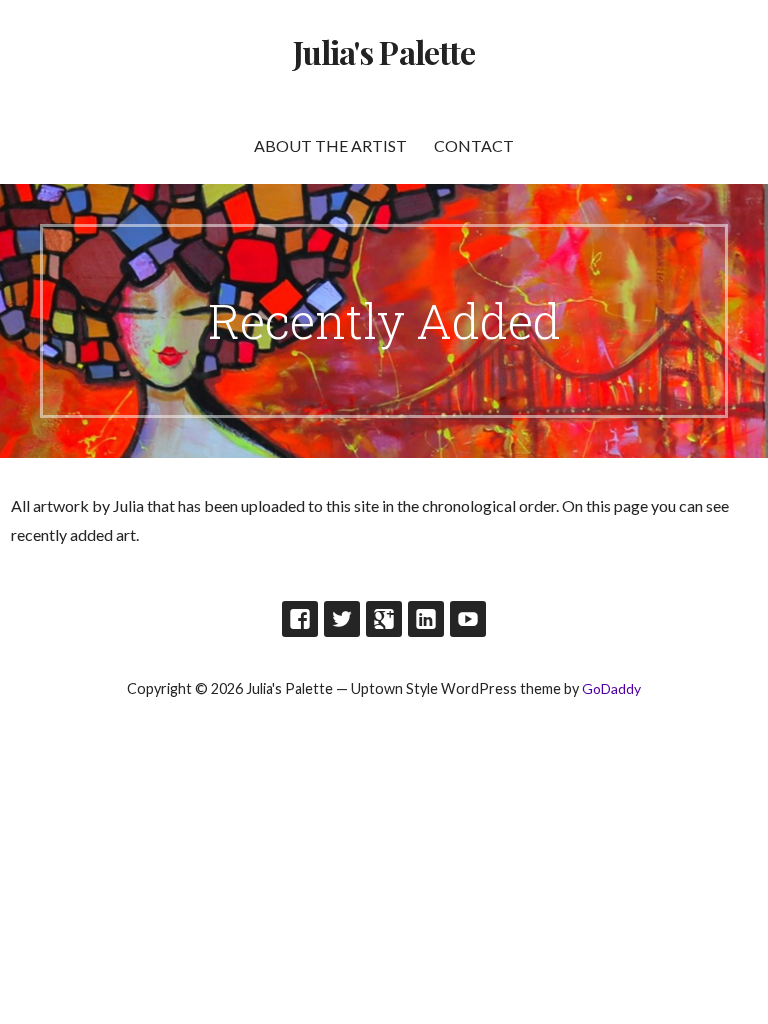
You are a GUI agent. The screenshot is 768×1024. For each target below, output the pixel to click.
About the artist (330, 145)
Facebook (300, 619)
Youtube (468, 619)
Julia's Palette (384, 51)
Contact (474, 145)
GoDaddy (611, 688)
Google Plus (384, 619)
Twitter (342, 619)
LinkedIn (426, 619)
